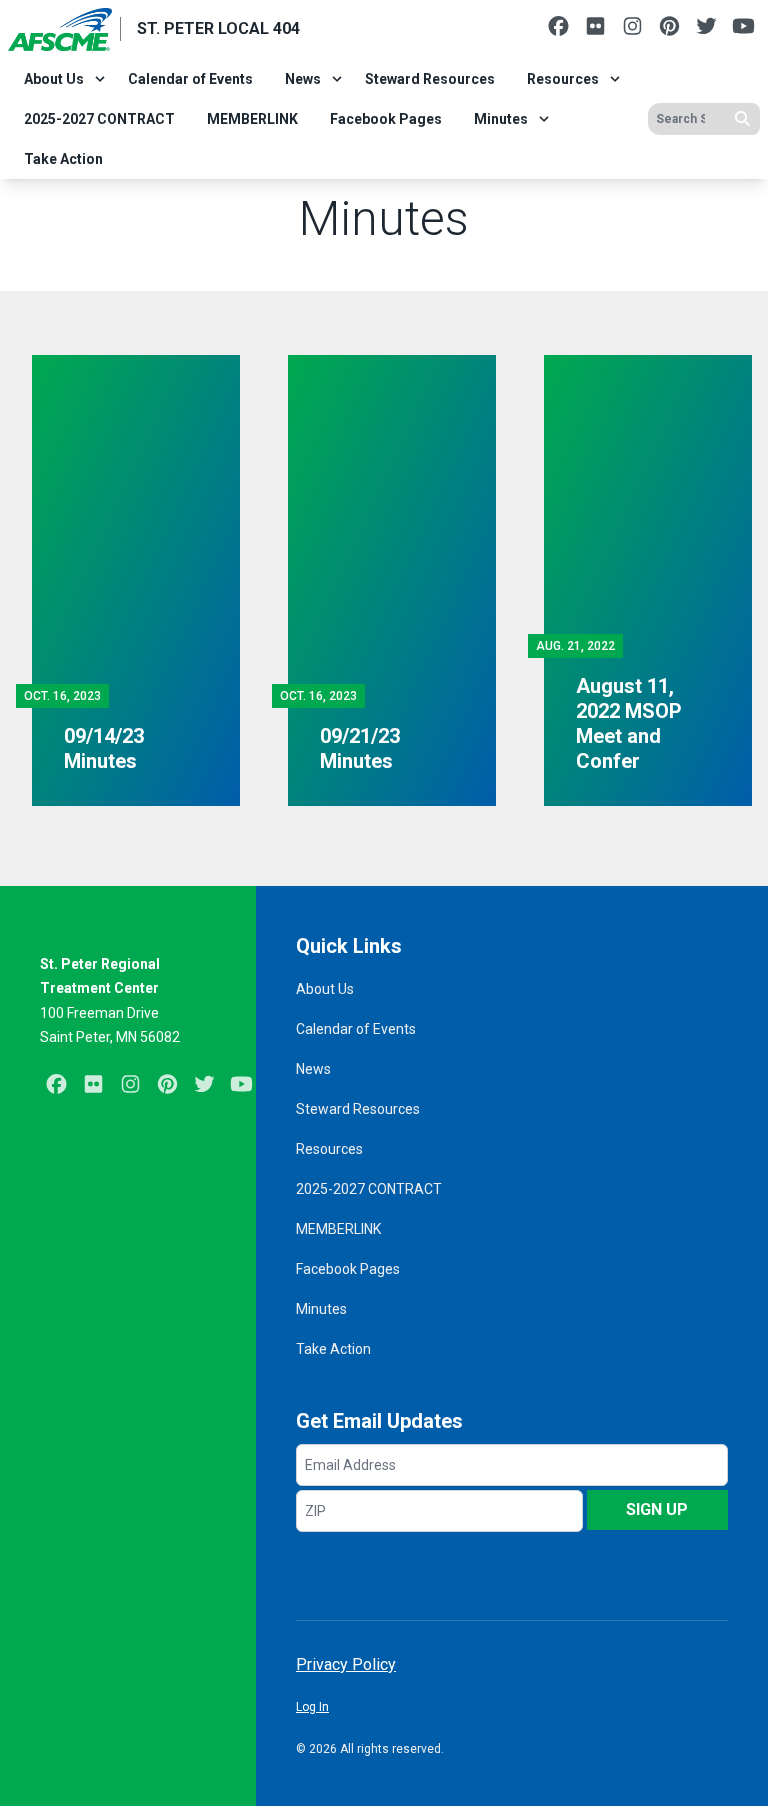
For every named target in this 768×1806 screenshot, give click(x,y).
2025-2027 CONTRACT (99, 119)
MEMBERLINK (252, 119)
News (303, 79)
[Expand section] (100, 79)
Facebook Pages (386, 119)
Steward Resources (430, 79)
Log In (312, 1707)
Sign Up (657, 1509)
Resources (563, 79)
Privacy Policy (346, 1664)
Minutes (501, 119)
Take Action (63, 159)
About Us (54, 79)
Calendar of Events (190, 79)
